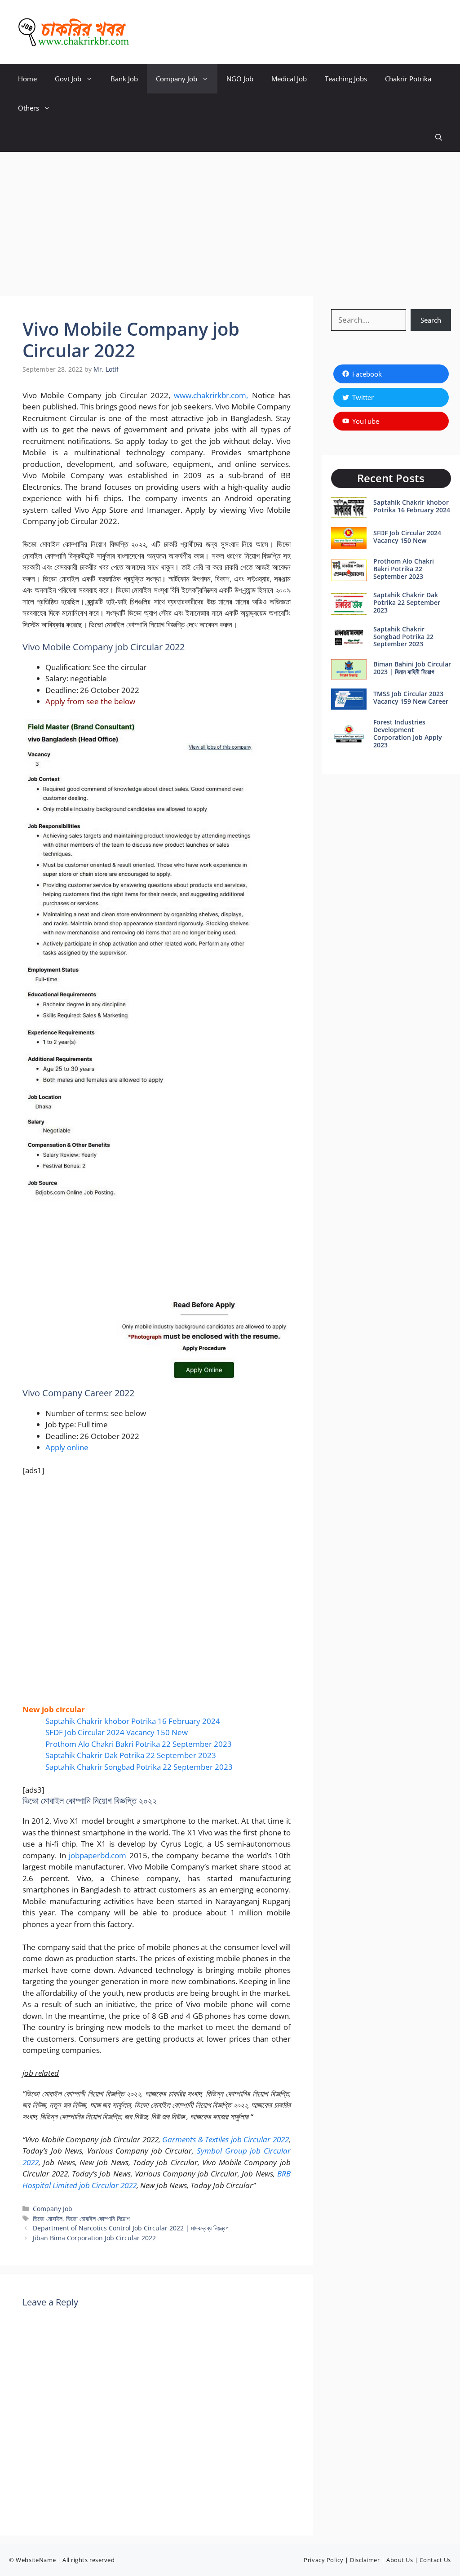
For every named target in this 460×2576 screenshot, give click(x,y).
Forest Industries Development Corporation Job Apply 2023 (408, 733)
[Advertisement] (230, 219)
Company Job (177, 79)
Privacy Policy (323, 2560)
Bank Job (124, 79)
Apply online (67, 1447)
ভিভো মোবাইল (48, 2218)
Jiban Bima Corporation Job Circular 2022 (94, 2238)
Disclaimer (365, 2560)
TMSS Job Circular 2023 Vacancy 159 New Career (411, 697)
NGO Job (240, 79)
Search (431, 320)
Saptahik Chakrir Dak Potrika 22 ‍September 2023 (131, 1755)
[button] (439, 137)
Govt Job (68, 79)
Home (27, 79)
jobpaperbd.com (97, 1855)
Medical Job (289, 79)
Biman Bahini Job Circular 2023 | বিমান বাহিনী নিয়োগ (412, 668)
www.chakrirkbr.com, (211, 395)
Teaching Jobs (346, 79)
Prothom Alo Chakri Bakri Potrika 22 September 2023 (139, 1744)
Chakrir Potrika (408, 79)
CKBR (153, 32)
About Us (400, 2560)
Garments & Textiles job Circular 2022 (226, 2139)
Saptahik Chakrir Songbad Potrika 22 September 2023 (139, 1767)
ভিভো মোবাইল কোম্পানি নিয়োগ (98, 2218)
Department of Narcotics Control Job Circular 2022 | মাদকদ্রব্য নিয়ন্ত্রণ (130, 2228)
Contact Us (435, 2560)
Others (29, 108)
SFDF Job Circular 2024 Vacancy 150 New (117, 1732)
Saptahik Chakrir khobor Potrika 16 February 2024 (133, 1721)
